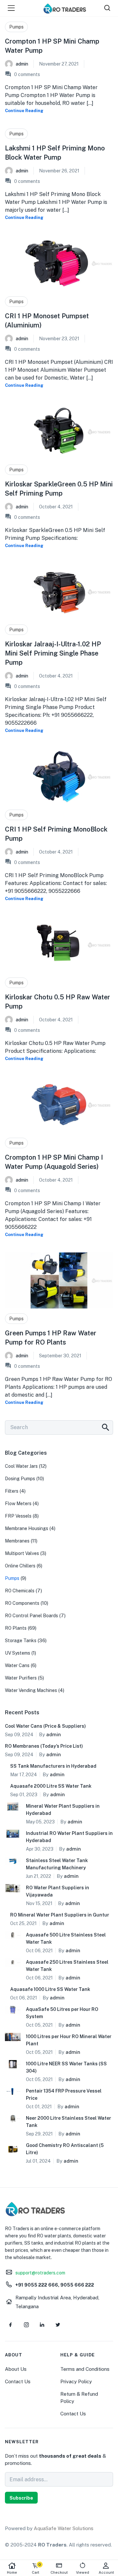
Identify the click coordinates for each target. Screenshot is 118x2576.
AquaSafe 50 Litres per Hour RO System (62, 2013)
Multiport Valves (22, 1553)
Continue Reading (24, 111)
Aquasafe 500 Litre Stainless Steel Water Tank (66, 1938)
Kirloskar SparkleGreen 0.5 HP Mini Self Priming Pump (59, 489)
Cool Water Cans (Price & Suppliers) (45, 1726)
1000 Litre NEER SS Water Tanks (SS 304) (66, 2067)
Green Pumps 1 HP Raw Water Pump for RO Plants (51, 1338)
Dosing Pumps (20, 1479)
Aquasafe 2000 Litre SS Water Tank (51, 1786)
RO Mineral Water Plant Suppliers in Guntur (60, 1915)
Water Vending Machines (31, 1690)
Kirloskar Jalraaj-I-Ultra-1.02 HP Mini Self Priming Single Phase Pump (53, 653)
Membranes (17, 1541)
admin (22, 64)
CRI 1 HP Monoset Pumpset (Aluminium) (47, 321)
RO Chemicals (20, 1591)
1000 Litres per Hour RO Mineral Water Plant (69, 2040)
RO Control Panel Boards (31, 1616)
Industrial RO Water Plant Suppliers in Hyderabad (69, 1837)
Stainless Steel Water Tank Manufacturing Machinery (57, 1864)
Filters (12, 1491)
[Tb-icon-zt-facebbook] (10, 2325)
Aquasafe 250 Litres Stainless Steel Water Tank (67, 1966)
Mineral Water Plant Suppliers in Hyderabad (63, 1810)
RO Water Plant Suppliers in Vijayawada (58, 1891)
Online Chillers (20, 1566)
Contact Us (18, 2381)
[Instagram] (26, 2325)
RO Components (22, 1603)
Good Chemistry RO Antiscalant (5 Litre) (65, 2149)
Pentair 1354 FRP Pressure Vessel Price (64, 2094)
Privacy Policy (76, 2381)
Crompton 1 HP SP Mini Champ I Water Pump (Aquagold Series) (54, 1162)
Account (106, 2572)
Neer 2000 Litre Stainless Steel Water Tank (69, 2122)
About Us (16, 2369)
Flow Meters (18, 1504)
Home (12, 2572)
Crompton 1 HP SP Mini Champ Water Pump (52, 46)
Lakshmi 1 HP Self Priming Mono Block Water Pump (55, 153)
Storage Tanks (21, 1641)
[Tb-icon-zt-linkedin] (42, 2325)
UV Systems (18, 1653)
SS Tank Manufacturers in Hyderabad (53, 1766)
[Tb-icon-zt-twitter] (58, 2325)
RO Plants (16, 1628)
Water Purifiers (21, 1678)
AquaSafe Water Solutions (64, 2528)
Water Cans (17, 1665)
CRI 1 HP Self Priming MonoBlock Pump (56, 834)
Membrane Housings (27, 1528)
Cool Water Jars (21, 1466)
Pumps (16, 27)
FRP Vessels (18, 1516)
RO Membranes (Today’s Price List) (44, 1746)
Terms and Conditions (85, 2369)
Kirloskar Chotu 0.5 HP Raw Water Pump (58, 1002)
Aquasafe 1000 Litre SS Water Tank (50, 1989)
